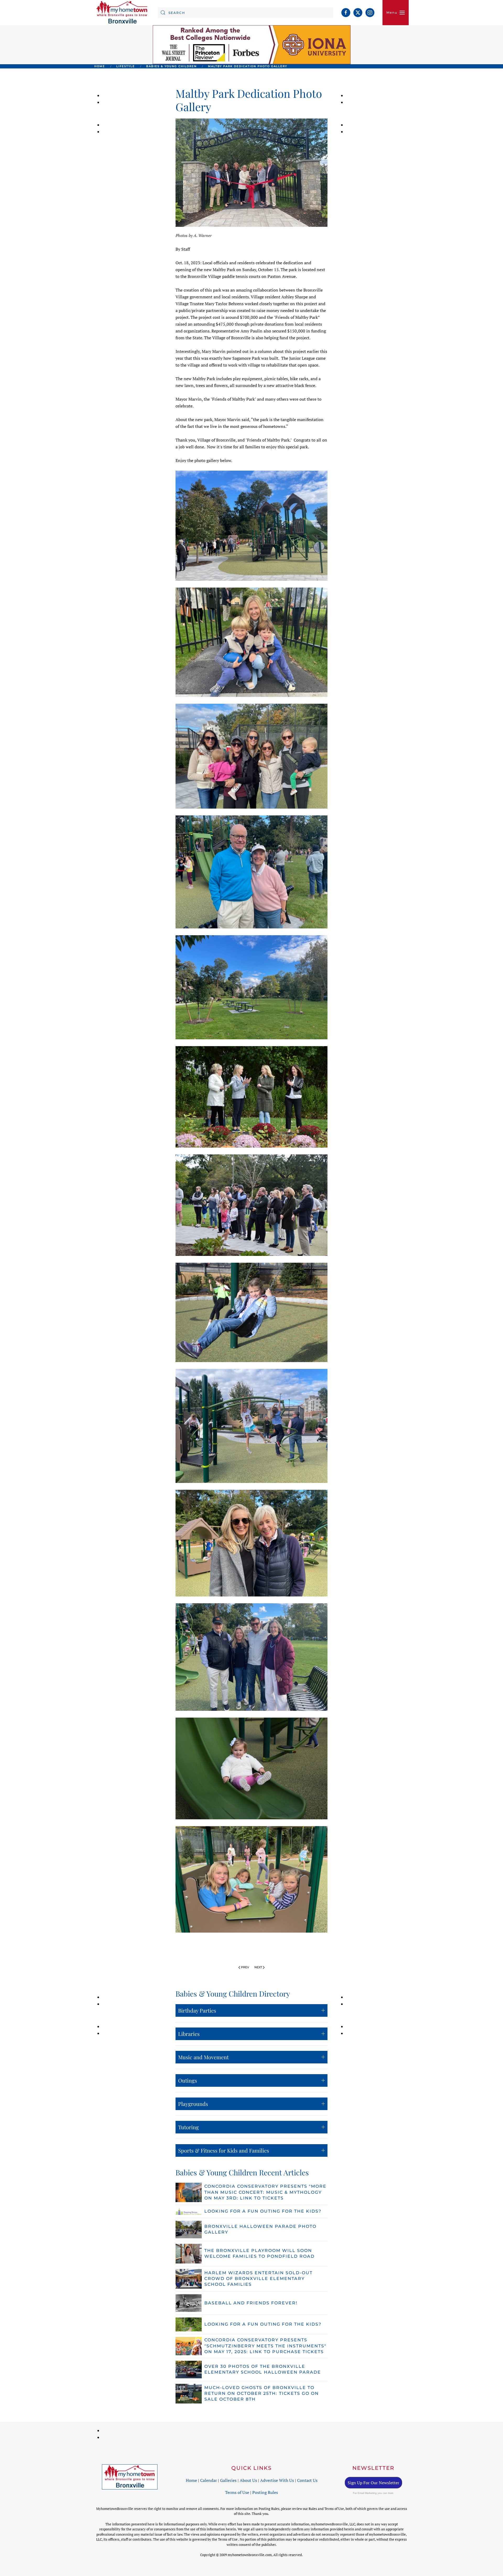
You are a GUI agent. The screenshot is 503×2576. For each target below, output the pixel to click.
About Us (248, 2480)
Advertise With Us (277, 2480)
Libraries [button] (189, 2034)
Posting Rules (265, 2492)
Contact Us (307, 2480)
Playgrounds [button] (193, 2104)
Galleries (228, 2480)
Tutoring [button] (188, 2127)
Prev (245, 1967)
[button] (396, 13)
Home (191, 2480)
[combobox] (245, 13)
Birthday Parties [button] (197, 2010)
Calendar (209, 2480)
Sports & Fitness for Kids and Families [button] (224, 2150)
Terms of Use (237, 2492)
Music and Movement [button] (203, 2057)
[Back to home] (122, 13)
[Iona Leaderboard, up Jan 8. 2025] (252, 44)
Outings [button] (188, 2080)
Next (258, 1967)
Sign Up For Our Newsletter (373, 2483)
